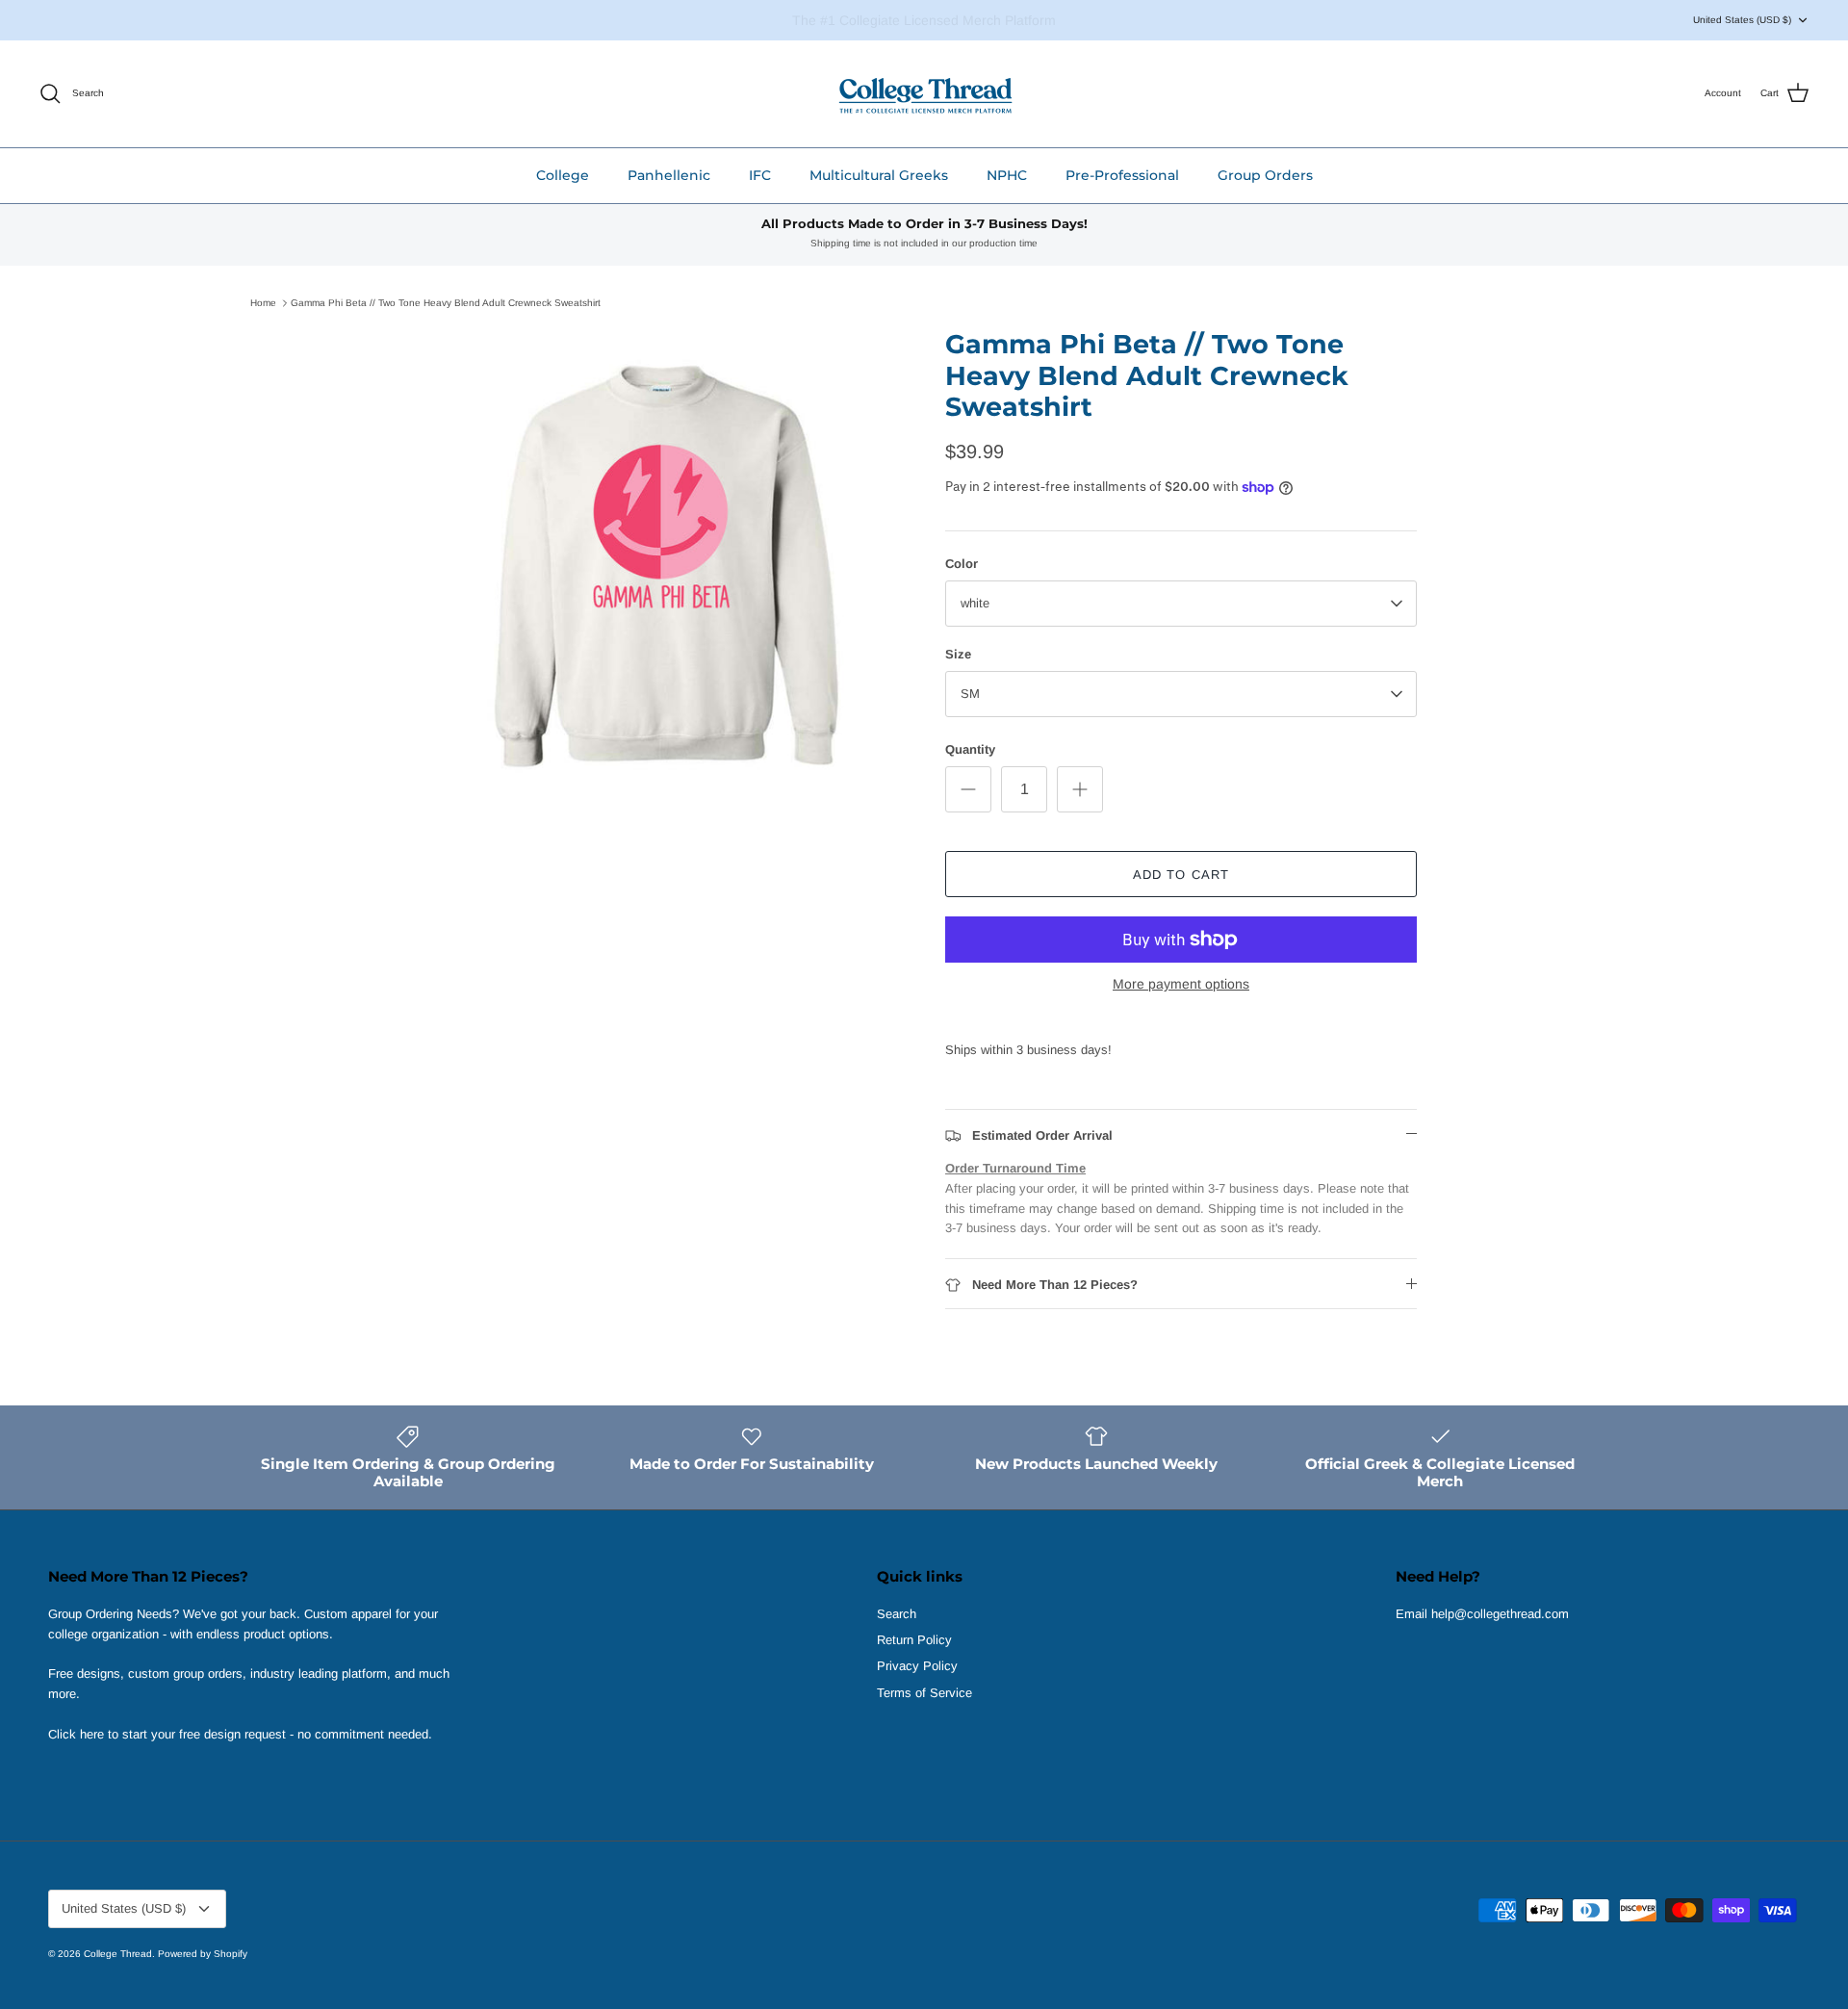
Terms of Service (924, 1693)
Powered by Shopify (203, 1954)
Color (962, 564)
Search (897, 1614)
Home (263, 303)
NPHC (1007, 175)
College (563, 175)
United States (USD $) (1742, 20)
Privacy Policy (917, 1666)
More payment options (1181, 984)
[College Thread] (924, 94)
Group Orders (1265, 175)
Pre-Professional (1122, 175)
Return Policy (914, 1640)
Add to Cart (1181, 875)
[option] (667, 565)
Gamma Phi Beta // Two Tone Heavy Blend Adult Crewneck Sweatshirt (446, 303)
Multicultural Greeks (879, 175)
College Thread (118, 1954)
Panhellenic (669, 175)
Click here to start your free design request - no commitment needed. (240, 1734)
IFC (760, 175)
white (975, 603)
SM (970, 694)
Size (958, 654)
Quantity (970, 749)
